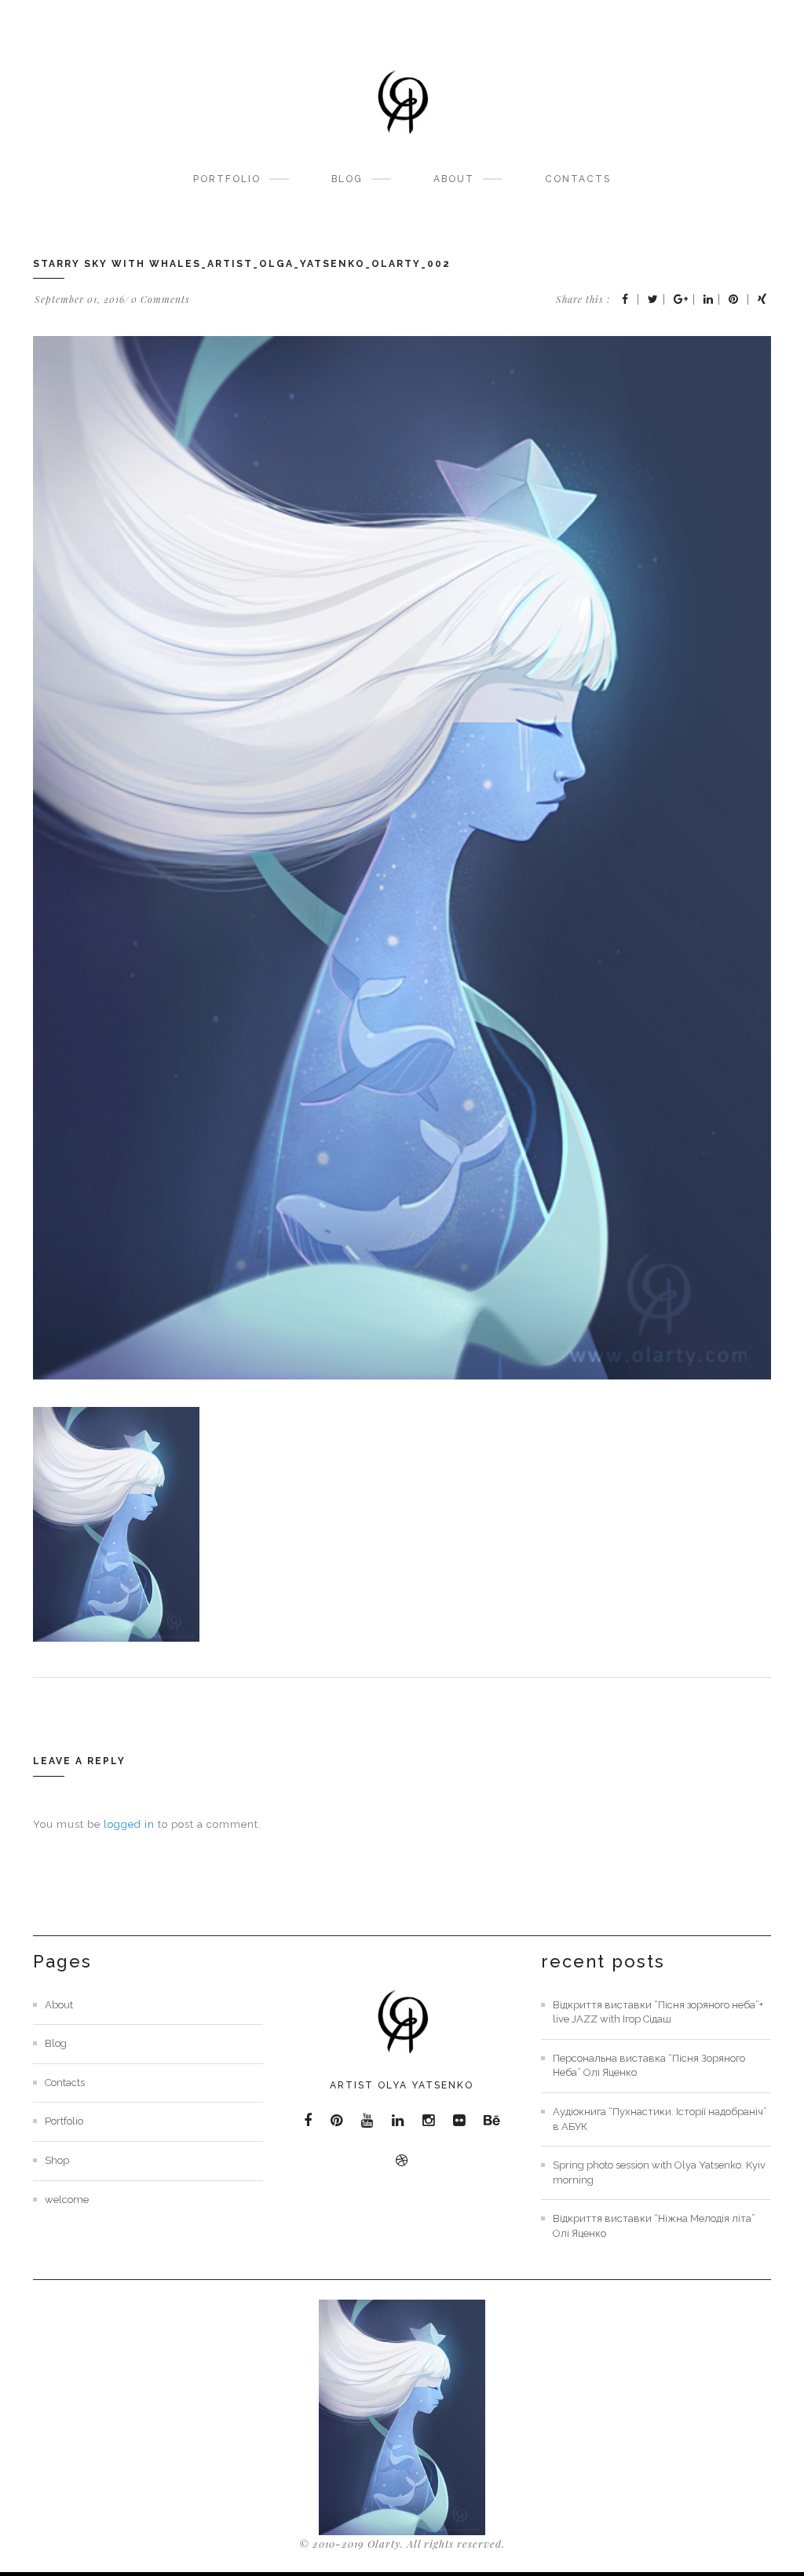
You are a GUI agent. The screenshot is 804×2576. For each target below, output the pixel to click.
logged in (129, 1824)
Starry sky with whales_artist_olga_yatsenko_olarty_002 (242, 264)
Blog (347, 179)
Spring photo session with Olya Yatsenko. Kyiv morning (659, 2172)
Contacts (578, 179)
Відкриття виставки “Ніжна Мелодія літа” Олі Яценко (654, 2226)
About (454, 179)
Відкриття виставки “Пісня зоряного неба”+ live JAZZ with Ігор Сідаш (658, 2012)
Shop (57, 2160)
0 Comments (161, 299)
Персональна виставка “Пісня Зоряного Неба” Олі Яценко (649, 2066)
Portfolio (227, 179)
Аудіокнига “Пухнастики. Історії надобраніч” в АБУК (660, 2119)
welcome (67, 2200)
